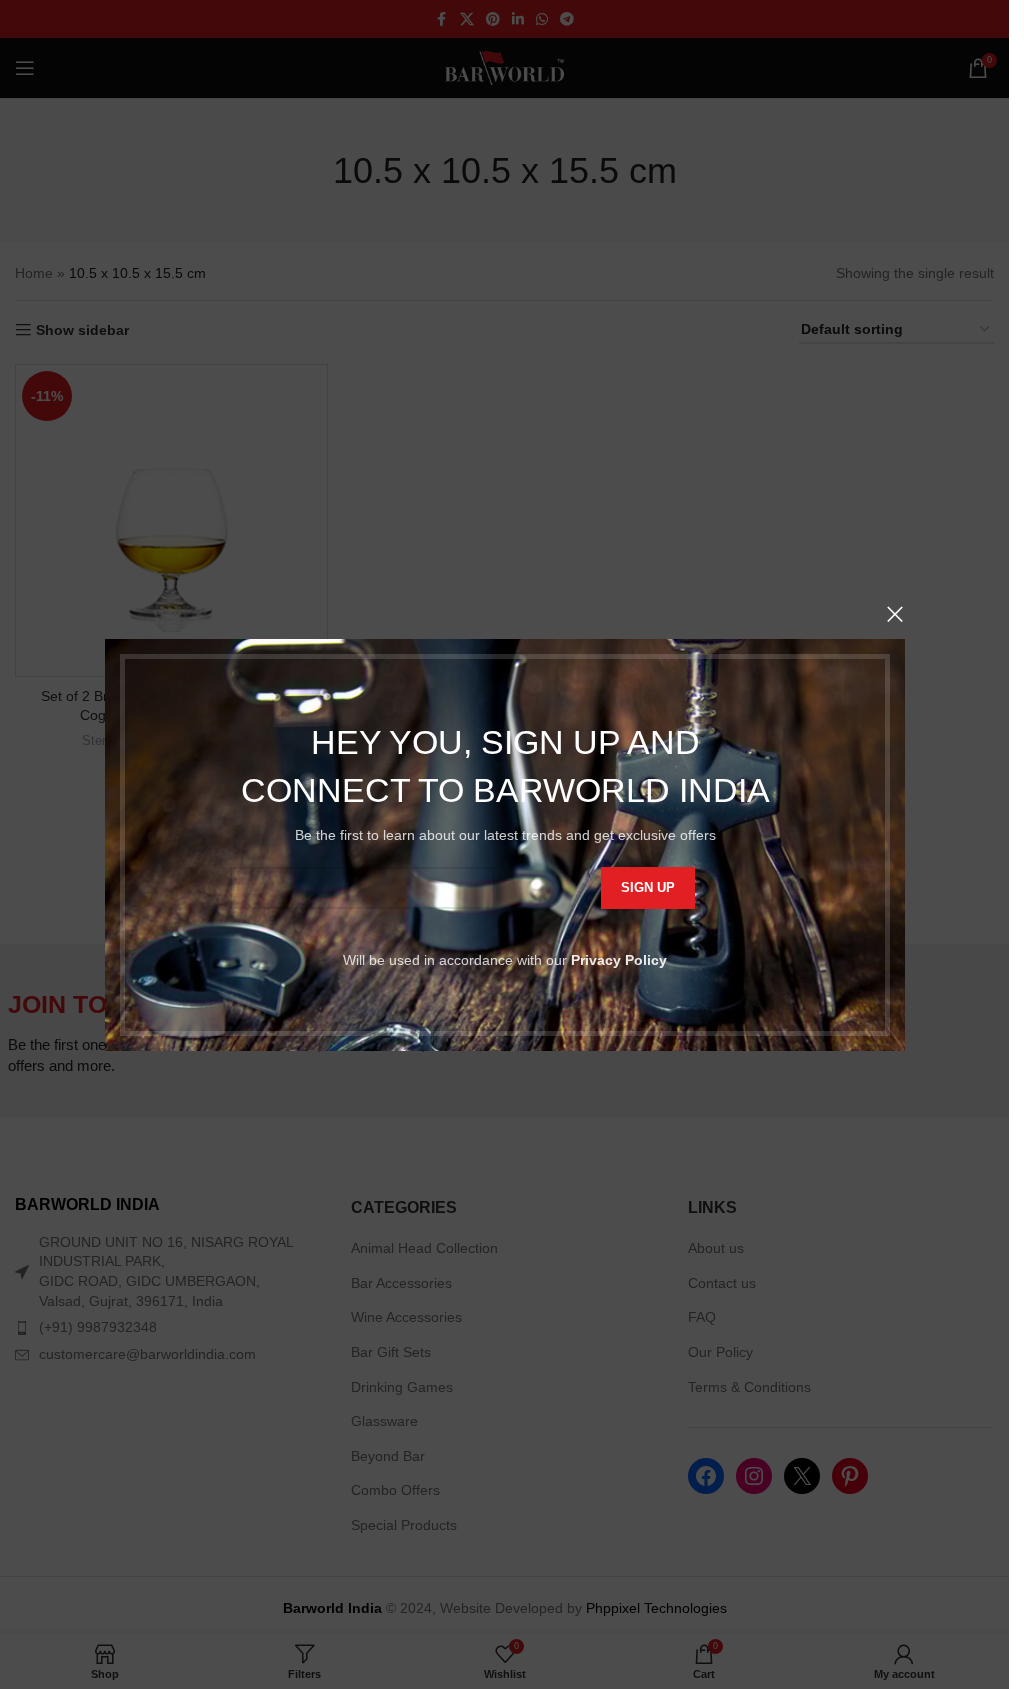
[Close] (895, 614)
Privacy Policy (619, 959)
